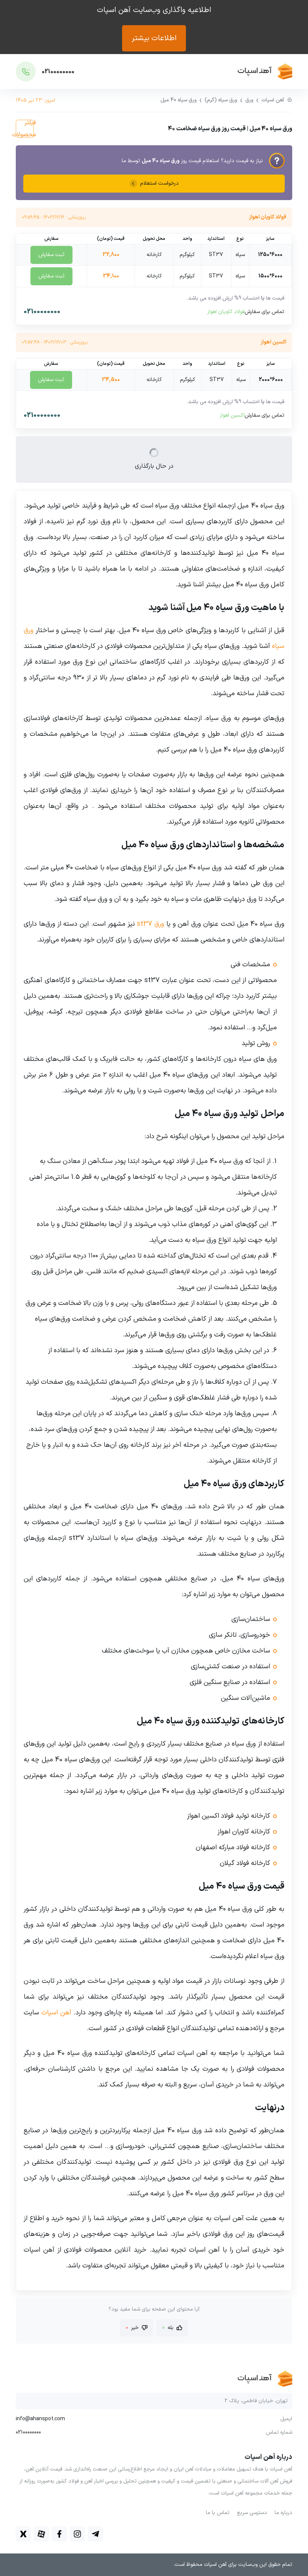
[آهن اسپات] (235, 72)
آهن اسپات (273, 100)
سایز (270, 239)
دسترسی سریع (252, 2513)
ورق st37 (150, 924)
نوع (240, 239)
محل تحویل (154, 239)
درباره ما (283, 2513)
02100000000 (42, 312)
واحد (187, 239)
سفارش (51, 239)
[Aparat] (41, 2534)
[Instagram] (77, 2534)
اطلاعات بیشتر (154, 38)
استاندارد (216, 239)
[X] (23, 2534)
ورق (249, 100)
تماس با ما (218, 2513)
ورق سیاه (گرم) (221, 100)
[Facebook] (59, 2534)
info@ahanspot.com (40, 2419)
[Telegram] (95, 2534)
